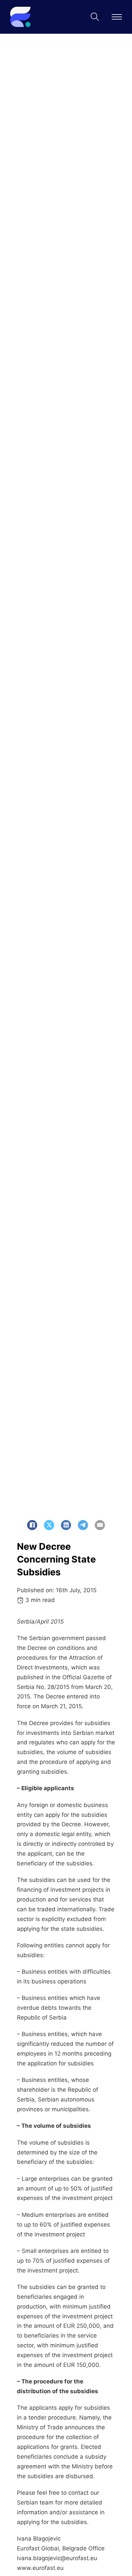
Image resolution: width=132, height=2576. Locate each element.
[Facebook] (32, 1525)
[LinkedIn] (66, 1525)
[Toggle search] (95, 17)
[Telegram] (83, 1525)
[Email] (100, 1525)
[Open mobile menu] (117, 17)
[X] (49, 1525)
